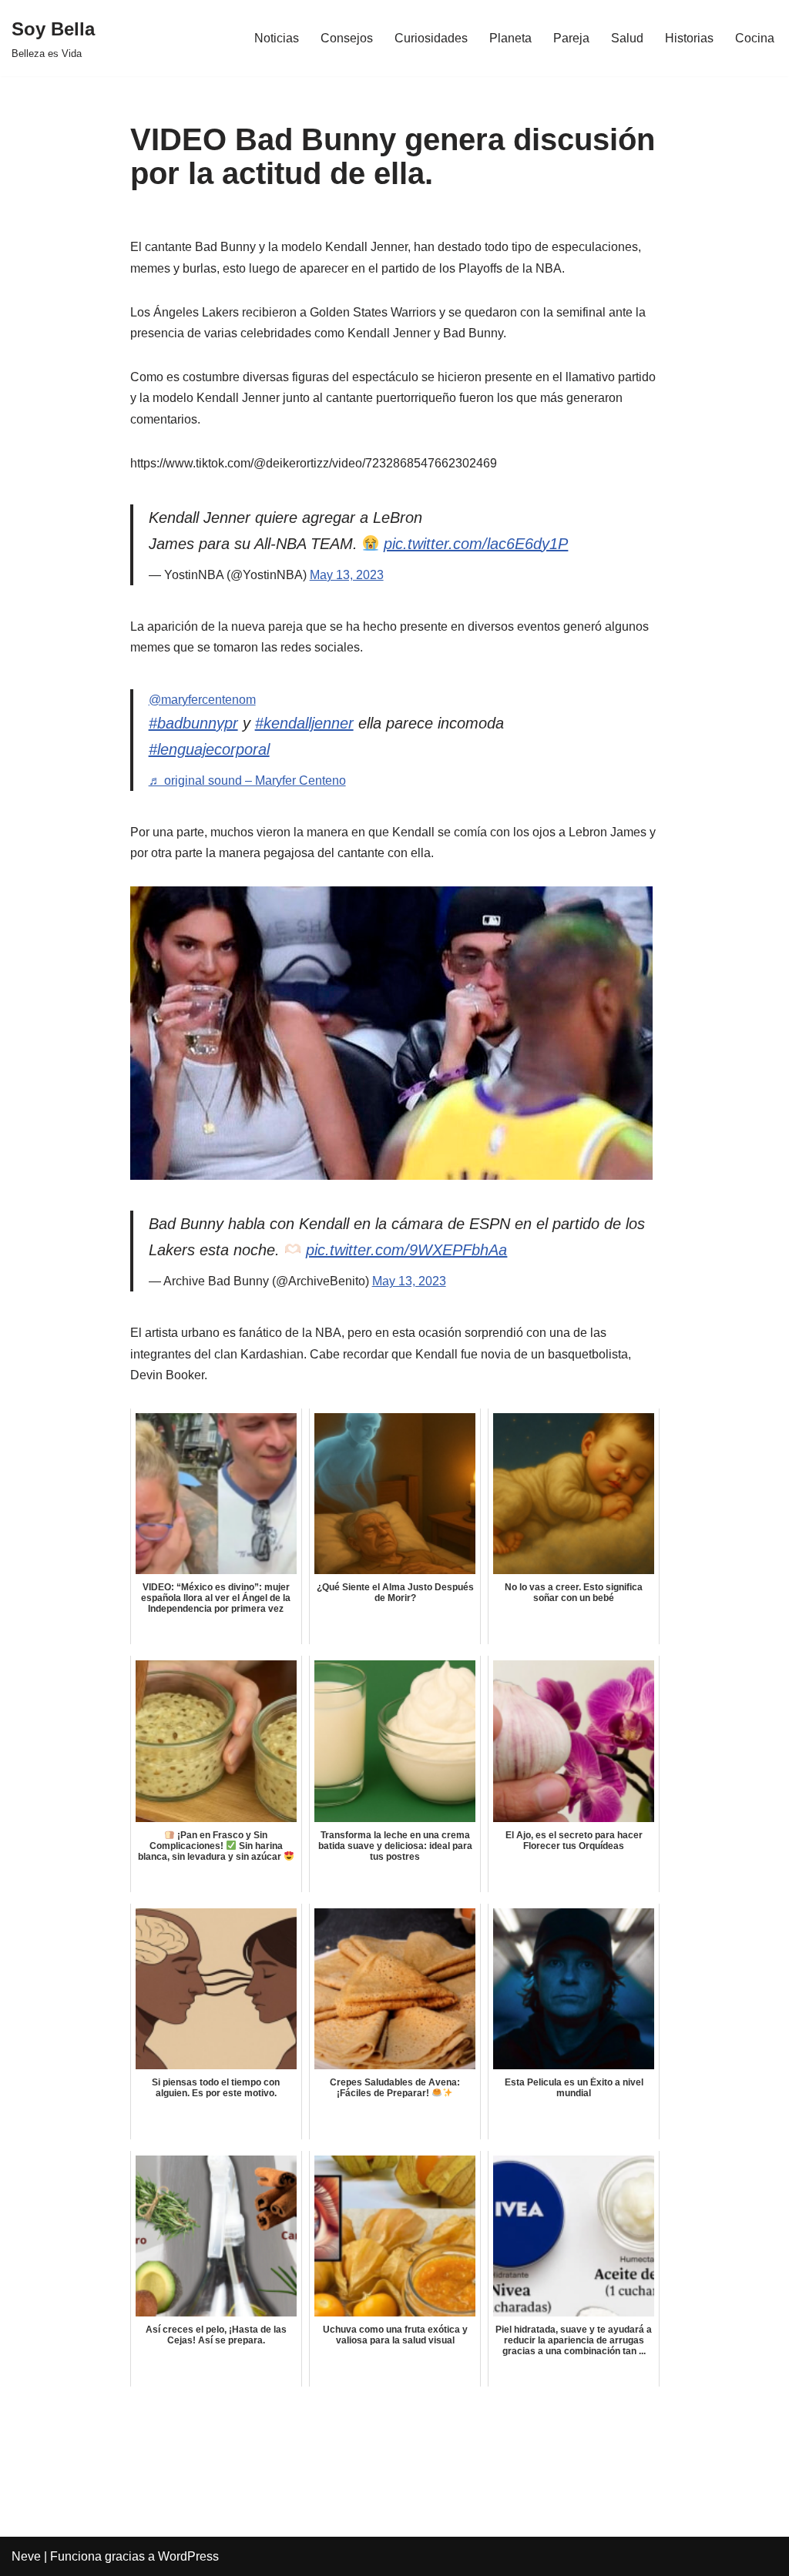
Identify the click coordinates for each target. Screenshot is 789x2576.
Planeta (510, 38)
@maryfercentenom (202, 700)
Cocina (755, 38)
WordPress (188, 2556)
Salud (627, 38)
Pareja (571, 38)
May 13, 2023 (347, 575)
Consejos (347, 38)
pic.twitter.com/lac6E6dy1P (476, 544)
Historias (689, 38)
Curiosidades (431, 38)
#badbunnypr (193, 723)
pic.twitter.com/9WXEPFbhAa (406, 1250)
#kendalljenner (304, 723)
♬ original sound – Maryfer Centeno (247, 781)
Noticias (277, 38)
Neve (26, 2556)
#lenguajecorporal (209, 749)
